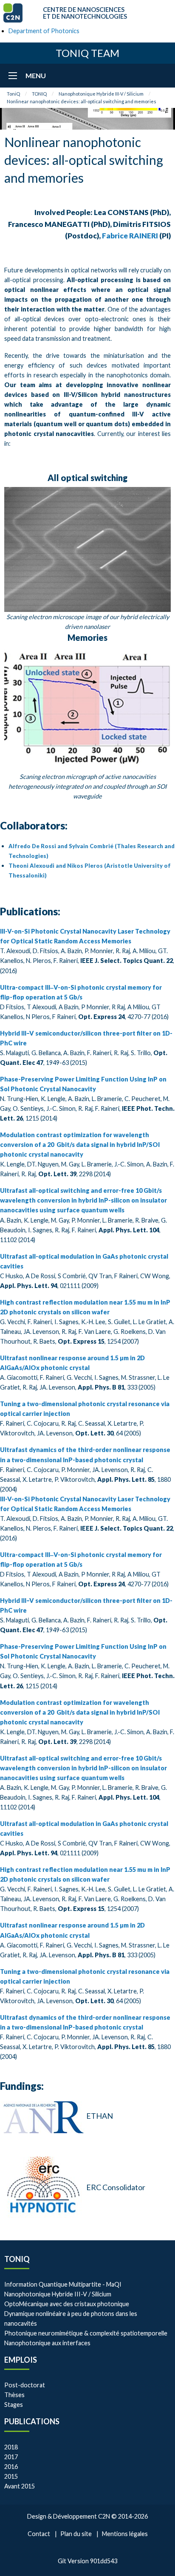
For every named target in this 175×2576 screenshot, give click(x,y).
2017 (11, 2457)
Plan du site (76, 2534)
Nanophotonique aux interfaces (47, 2343)
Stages (14, 2405)
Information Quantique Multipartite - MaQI (63, 2284)
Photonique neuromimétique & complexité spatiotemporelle (86, 2333)
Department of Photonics (44, 31)
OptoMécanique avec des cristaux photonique (67, 2304)
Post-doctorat (25, 2385)
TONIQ (39, 94)
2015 (11, 2476)
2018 (11, 2447)
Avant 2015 (20, 2486)
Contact (39, 2534)
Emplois (21, 2360)
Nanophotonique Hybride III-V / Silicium (101, 94)
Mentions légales (125, 2534)
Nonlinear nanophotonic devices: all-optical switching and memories (82, 101)
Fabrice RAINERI (130, 236)
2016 (11, 2467)
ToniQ (13, 94)
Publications (32, 2421)
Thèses (14, 2395)
